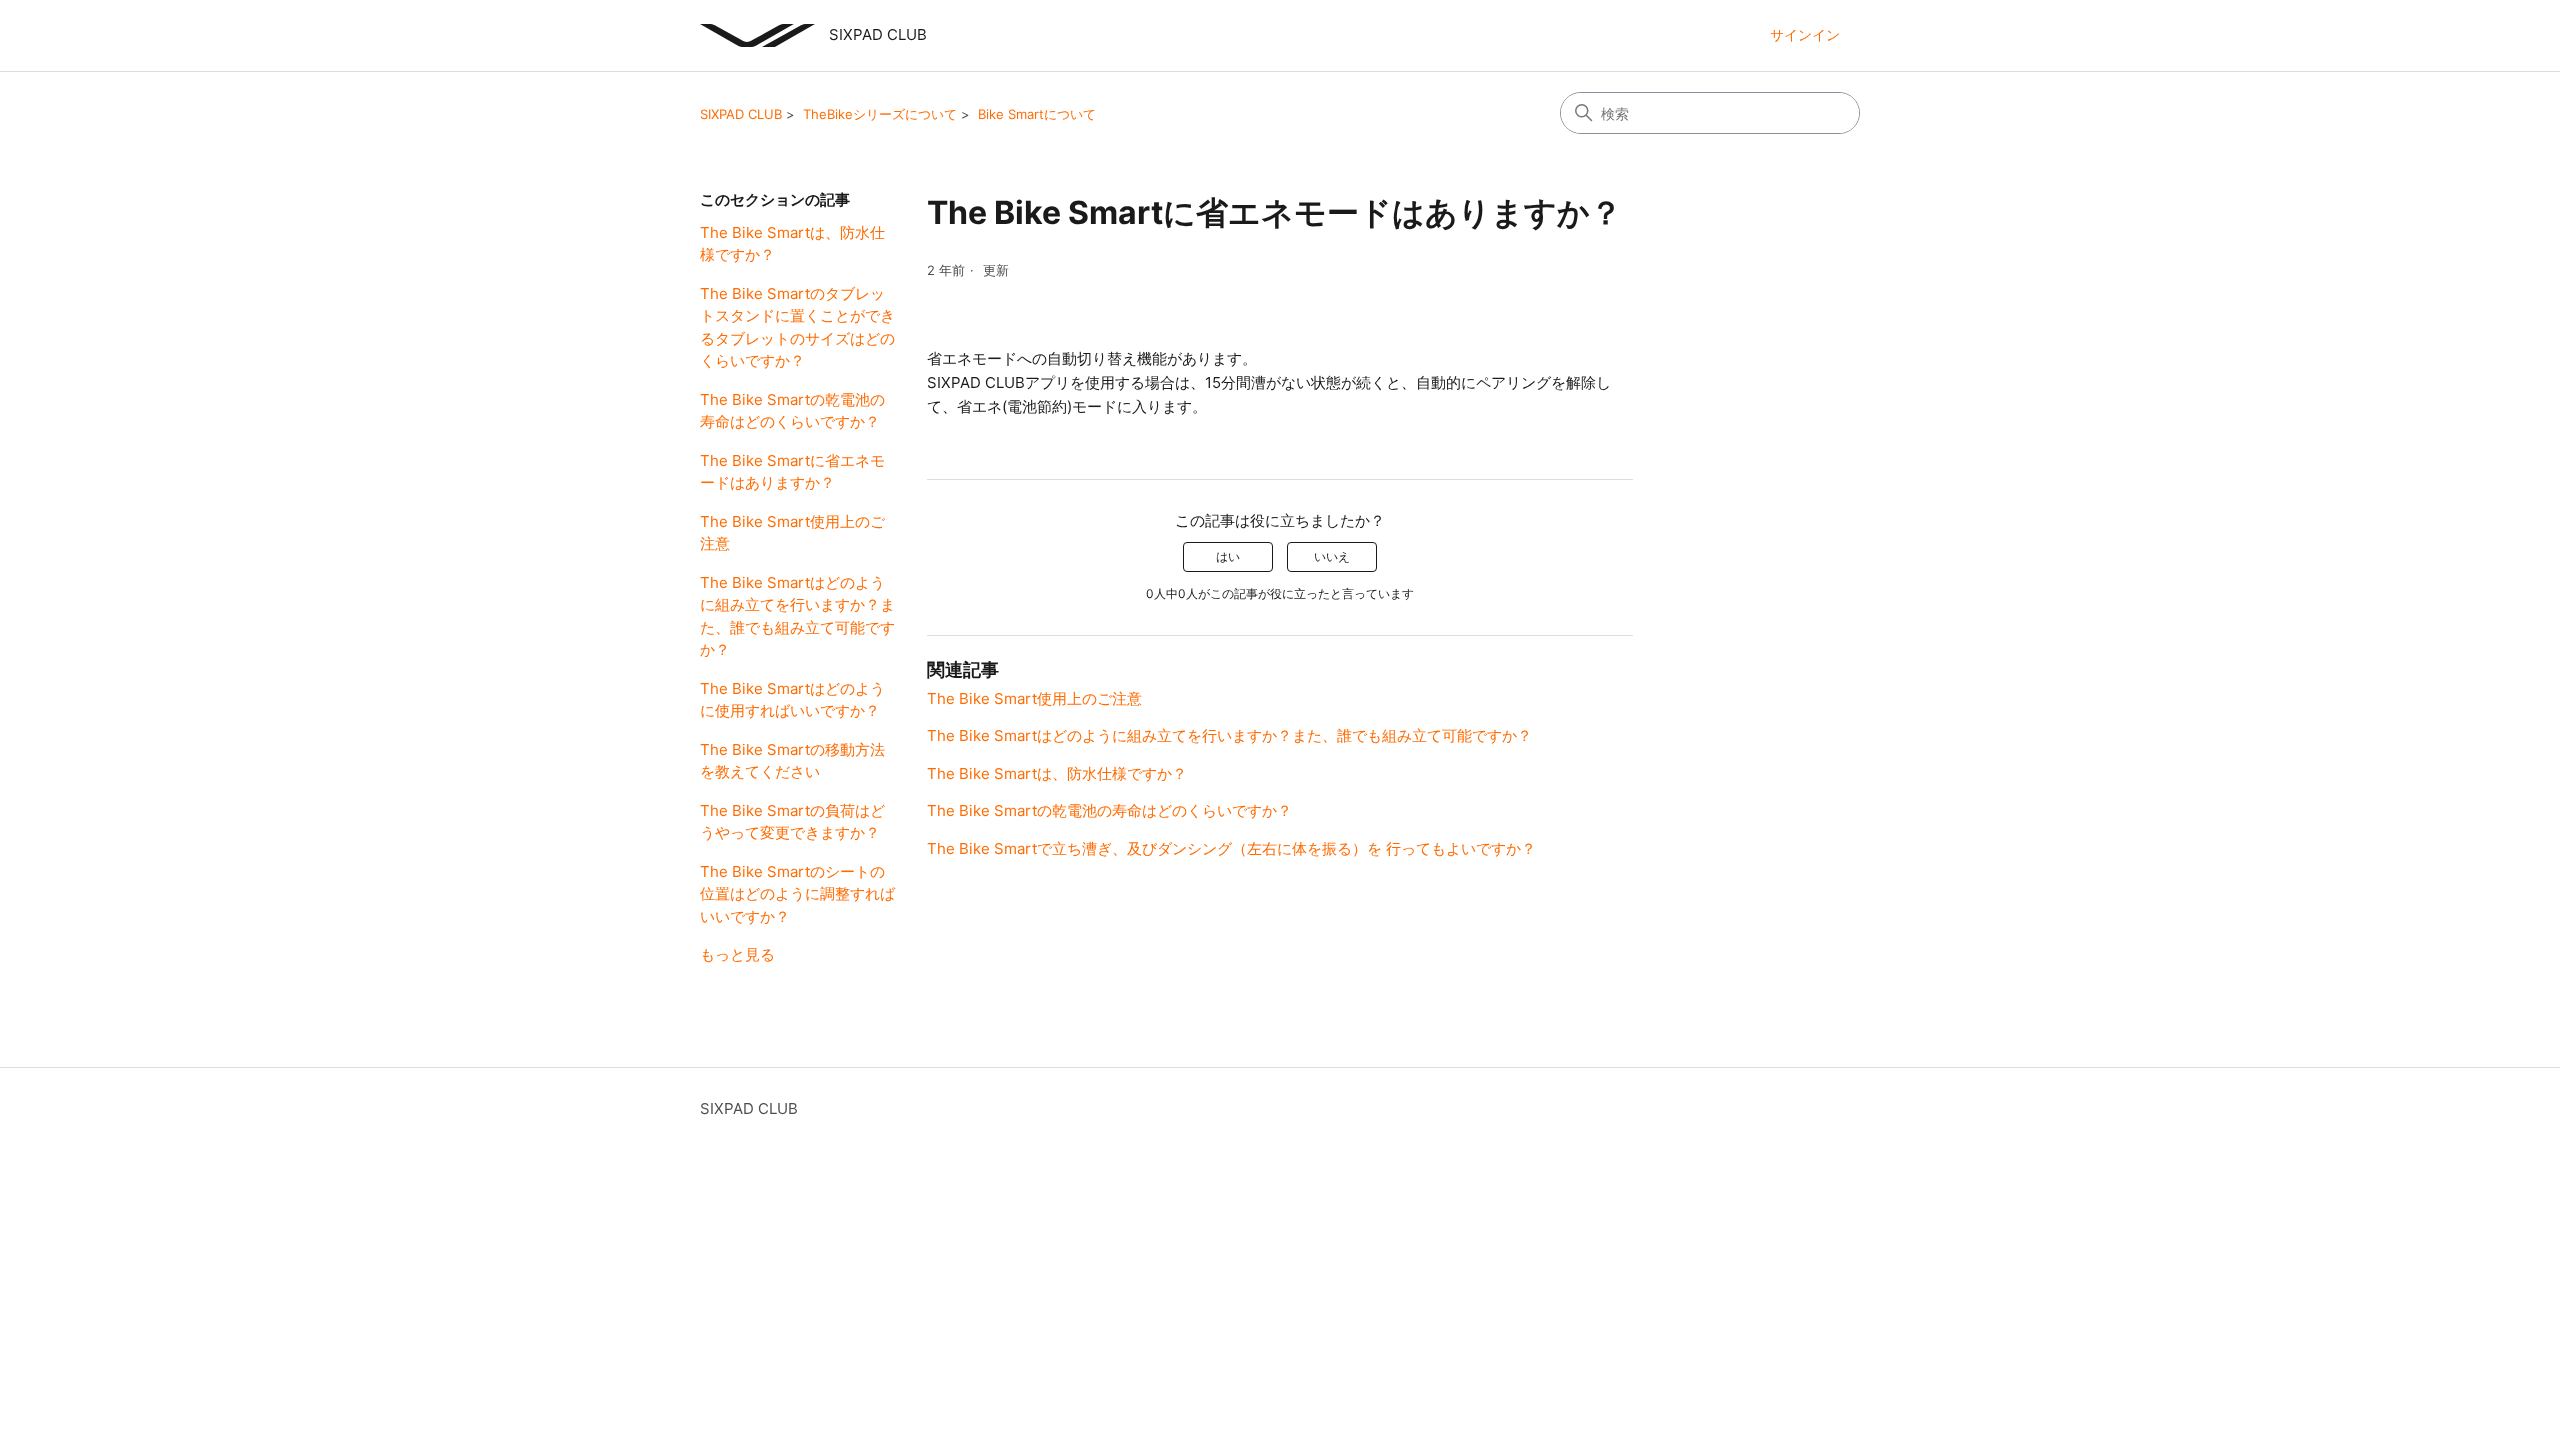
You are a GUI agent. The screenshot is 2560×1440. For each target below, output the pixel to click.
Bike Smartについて (1037, 114)
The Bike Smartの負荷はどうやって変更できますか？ (792, 822)
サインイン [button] (1805, 34)
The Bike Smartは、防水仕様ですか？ (792, 244)
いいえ (1332, 556)
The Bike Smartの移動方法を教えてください (792, 761)
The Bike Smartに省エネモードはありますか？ (792, 472)
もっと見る (737, 954)
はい (1228, 556)
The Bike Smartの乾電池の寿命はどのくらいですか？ (792, 411)
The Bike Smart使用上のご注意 (792, 533)
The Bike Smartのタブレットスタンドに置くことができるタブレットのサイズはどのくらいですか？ (797, 327)
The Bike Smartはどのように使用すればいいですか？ (792, 700)
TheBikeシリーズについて (880, 114)
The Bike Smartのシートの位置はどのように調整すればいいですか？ (797, 894)
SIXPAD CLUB (741, 114)
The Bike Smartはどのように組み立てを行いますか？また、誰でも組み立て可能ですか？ (797, 616)
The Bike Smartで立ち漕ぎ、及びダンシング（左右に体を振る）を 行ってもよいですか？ (1231, 848)
